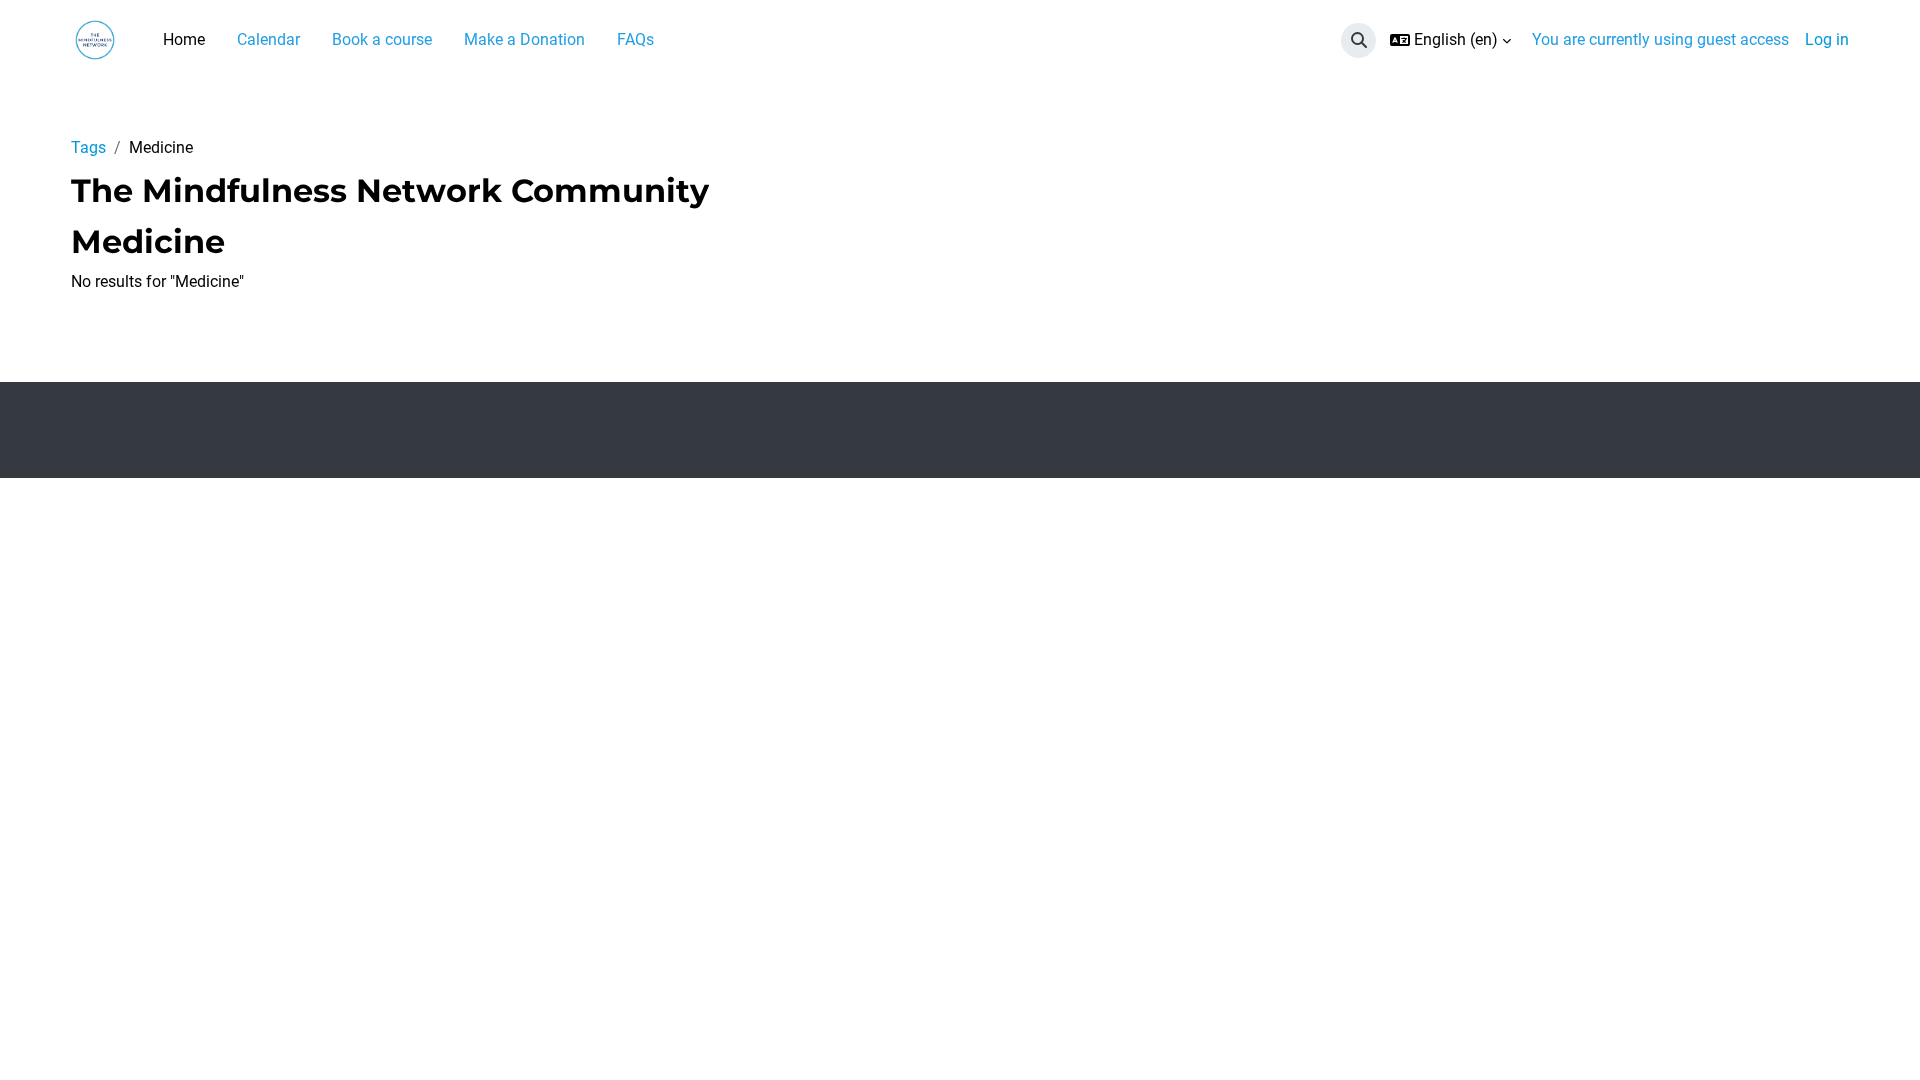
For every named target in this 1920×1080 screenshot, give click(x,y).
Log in (1827, 39)
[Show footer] (1870, 1030)
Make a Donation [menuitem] (524, 39)
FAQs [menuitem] (635, 39)
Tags (88, 147)
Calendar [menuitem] (268, 39)
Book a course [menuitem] (382, 39)
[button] (1358, 40)
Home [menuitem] (184, 39)
